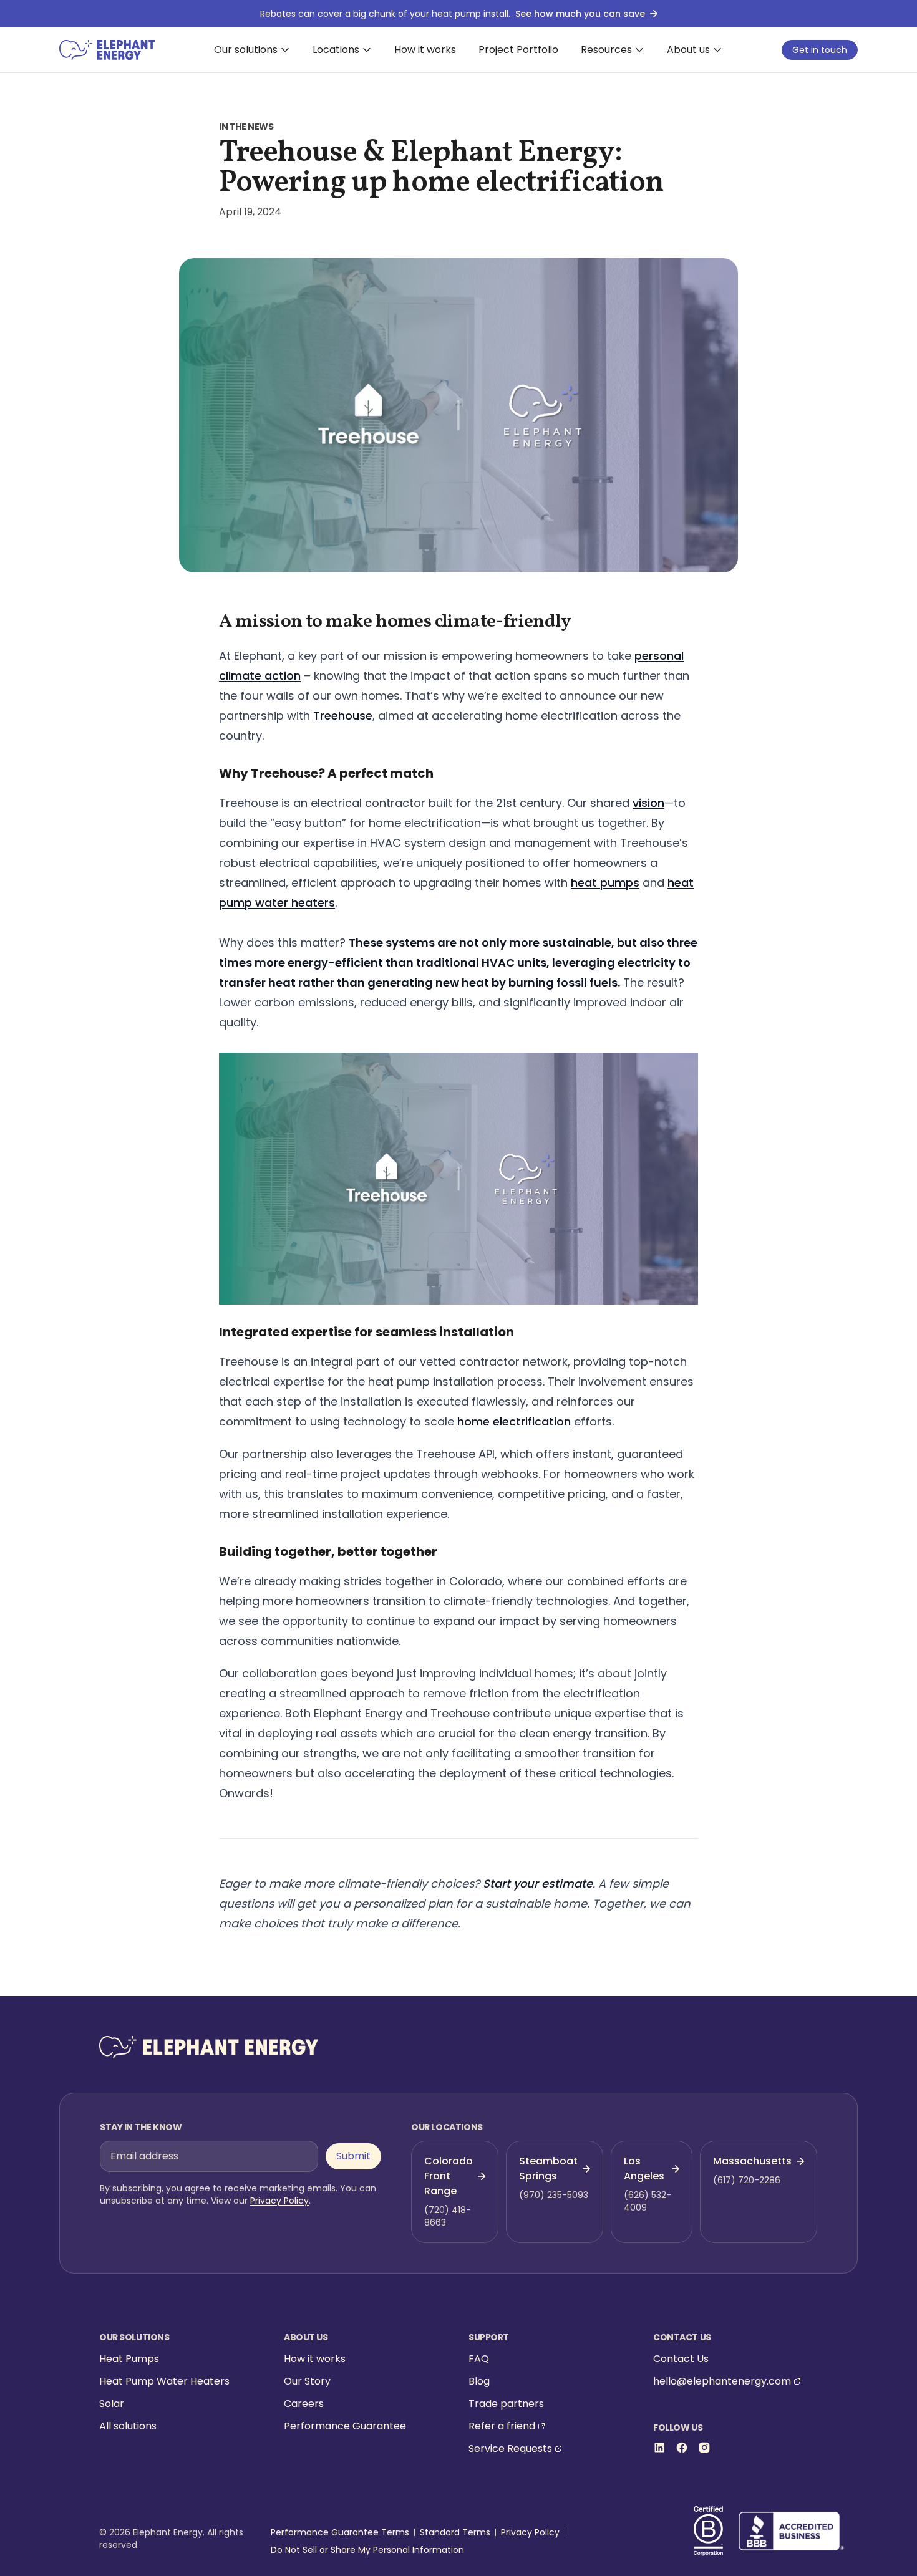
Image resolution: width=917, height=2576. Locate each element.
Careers (304, 2404)
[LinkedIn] (659, 2448)
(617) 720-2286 (747, 2180)
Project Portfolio (518, 50)
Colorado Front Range (449, 2176)
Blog (479, 2381)
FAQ (479, 2359)
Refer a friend (502, 2426)
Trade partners (506, 2404)
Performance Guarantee (345, 2426)
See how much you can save (580, 14)
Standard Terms (455, 2532)
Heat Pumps (129, 2359)
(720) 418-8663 (448, 2216)
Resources (606, 50)
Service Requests (510, 2448)
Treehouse (343, 716)
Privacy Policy (279, 2201)
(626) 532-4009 (648, 2201)
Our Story (307, 2381)
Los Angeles (644, 2168)
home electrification (514, 1421)
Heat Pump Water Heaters (164, 2381)
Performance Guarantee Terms (340, 2532)
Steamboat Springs (548, 2168)
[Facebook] (682, 2448)
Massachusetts (752, 2161)
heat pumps (605, 883)
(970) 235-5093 (554, 2195)
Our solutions (246, 50)
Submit (353, 2156)
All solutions (128, 2426)
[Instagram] (704, 2448)
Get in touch (820, 50)
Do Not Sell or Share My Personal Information (367, 2550)
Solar (112, 2404)
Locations (336, 50)
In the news (246, 127)
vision (648, 803)
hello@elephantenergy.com (722, 2381)
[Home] (107, 50)
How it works (425, 50)
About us (688, 50)
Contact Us (681, 2359)
